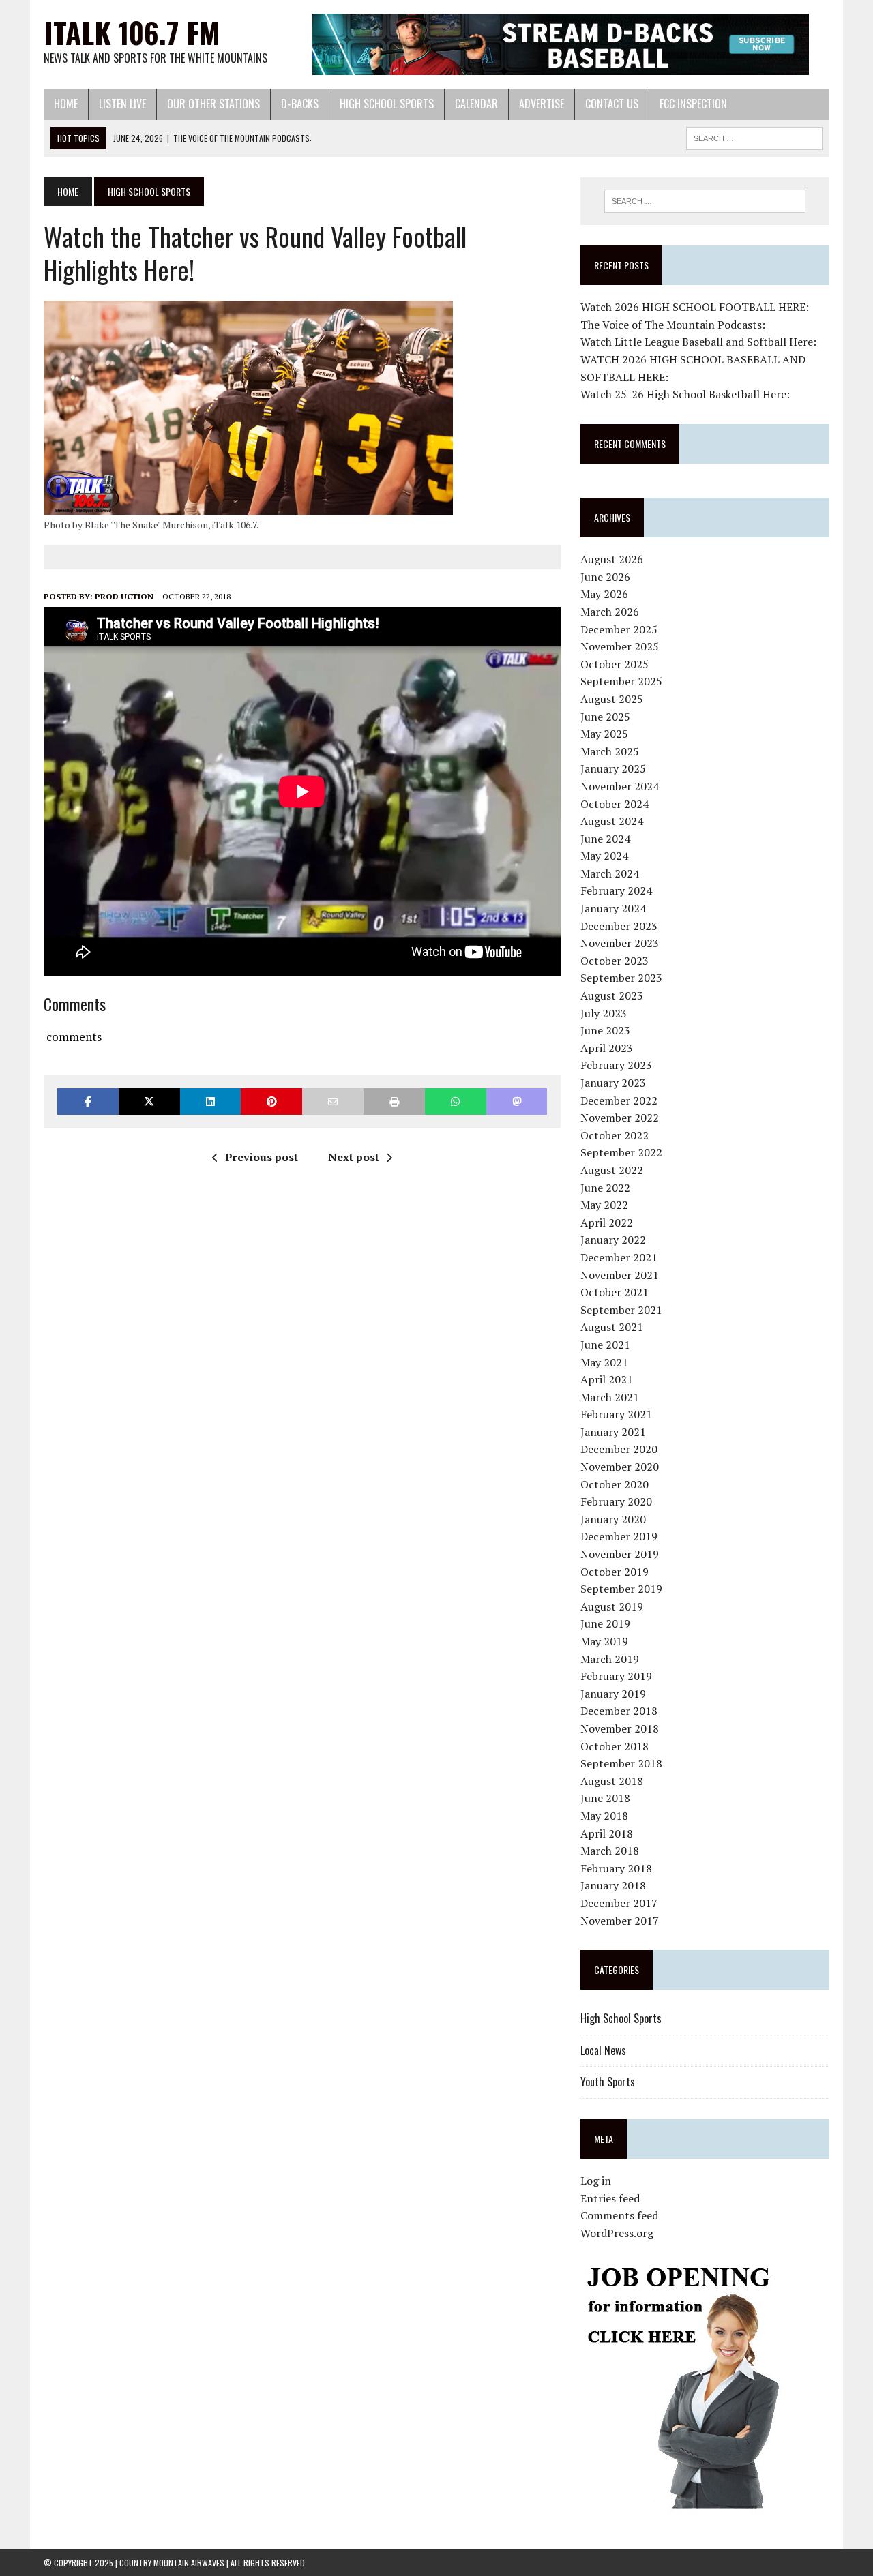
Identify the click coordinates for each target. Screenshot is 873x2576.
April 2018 (607, 1833)
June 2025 (605, 717)
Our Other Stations (213, 104)
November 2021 (620, 1275)
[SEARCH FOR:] (754, 136)
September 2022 (621, 1152)
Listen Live (122, 104)
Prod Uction (124, 596)
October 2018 (615, 1746)
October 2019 (615, 1572)
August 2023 (612, 995)
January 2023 (613, 1083)
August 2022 (612, 1170)
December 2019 (619, 1536)
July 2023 (604, 1013)
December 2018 (619, 1711)
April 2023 (607, 1048)
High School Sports (387, 104)
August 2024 (612, 821)
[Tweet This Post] (149, 1102)
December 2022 (619, 1100)
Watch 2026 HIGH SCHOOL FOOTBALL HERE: (695, 307)
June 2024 (605, 839)
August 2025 (612, 699)
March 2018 (610, 1851)
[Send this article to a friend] (333, 1102)
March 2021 (610, 1397)
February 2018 (616, 1868)
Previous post (262, 1157)
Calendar (476, 104)
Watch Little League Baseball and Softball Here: (698, 342)
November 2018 (620, 1728)
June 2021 (605, 1345)
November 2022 (620, 1118)
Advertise (542, 104)
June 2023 (605, 1030)
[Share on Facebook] (88, 1102)
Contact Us (612, 104)
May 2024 (604, 856)
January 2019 (613, 1694)
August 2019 (612, 1606)
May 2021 (604, 1362)
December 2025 (619, 629)
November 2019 (620, 1554)
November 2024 (620, 786)
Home (66, 104)
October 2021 (615, 1292)
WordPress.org (617, 2233)
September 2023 (621, 978)
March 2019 (610, 1659)
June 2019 (605, 1623)
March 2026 (610, 612)
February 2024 (616, 890)
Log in (596, 2181)
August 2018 (612, 1781)
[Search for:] (705, 201)
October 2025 (615, 664)
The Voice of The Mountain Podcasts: (673, 325)
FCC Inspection (693, 104)
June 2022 (605, 1188)
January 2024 (613, 908)
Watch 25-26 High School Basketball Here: (685, 394)
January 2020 (613, 1519)
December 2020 (619, 1449)
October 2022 (615, 1135)
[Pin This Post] (271, 1102)
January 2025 (613, 768)
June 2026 (605, 577)
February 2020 (616, 1501)
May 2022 (604, 1205)
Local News (603, 2050)
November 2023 (620, 943)
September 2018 (621, 1763)
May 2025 (604, 734)
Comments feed (619, 2215)
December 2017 (619, 1903)
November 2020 (620, 1467)
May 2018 (604, 1816)
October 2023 (615, 961)
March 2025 (610, 751)
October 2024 (615, 804)
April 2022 (607, 1223)
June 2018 (605, 1798)
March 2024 (610, 873)
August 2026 (612, 559)
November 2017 (620, 1921)
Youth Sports (608, 2082)
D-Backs (300, 104)
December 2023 (619, 926)
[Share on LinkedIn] (211, 1102)
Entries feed (610, 2198)
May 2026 (604, 594)
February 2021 (616, 1414)
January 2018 (613, 1885)
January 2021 (613, 1432)
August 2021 (612, 1327)
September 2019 (621, 1589)
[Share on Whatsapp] (456, 1102)
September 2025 (621, 681)
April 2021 (607, 1379)
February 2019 (616, 1676)
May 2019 (604, 1641)
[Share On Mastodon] (517, 1102)
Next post (354, 1157)
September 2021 (621, 1310)
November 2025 (620, 646)
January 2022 (613, 1240)
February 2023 (616, 1065)
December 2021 (619, 1257)
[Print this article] (394, 1102)
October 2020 (615, 1484)
